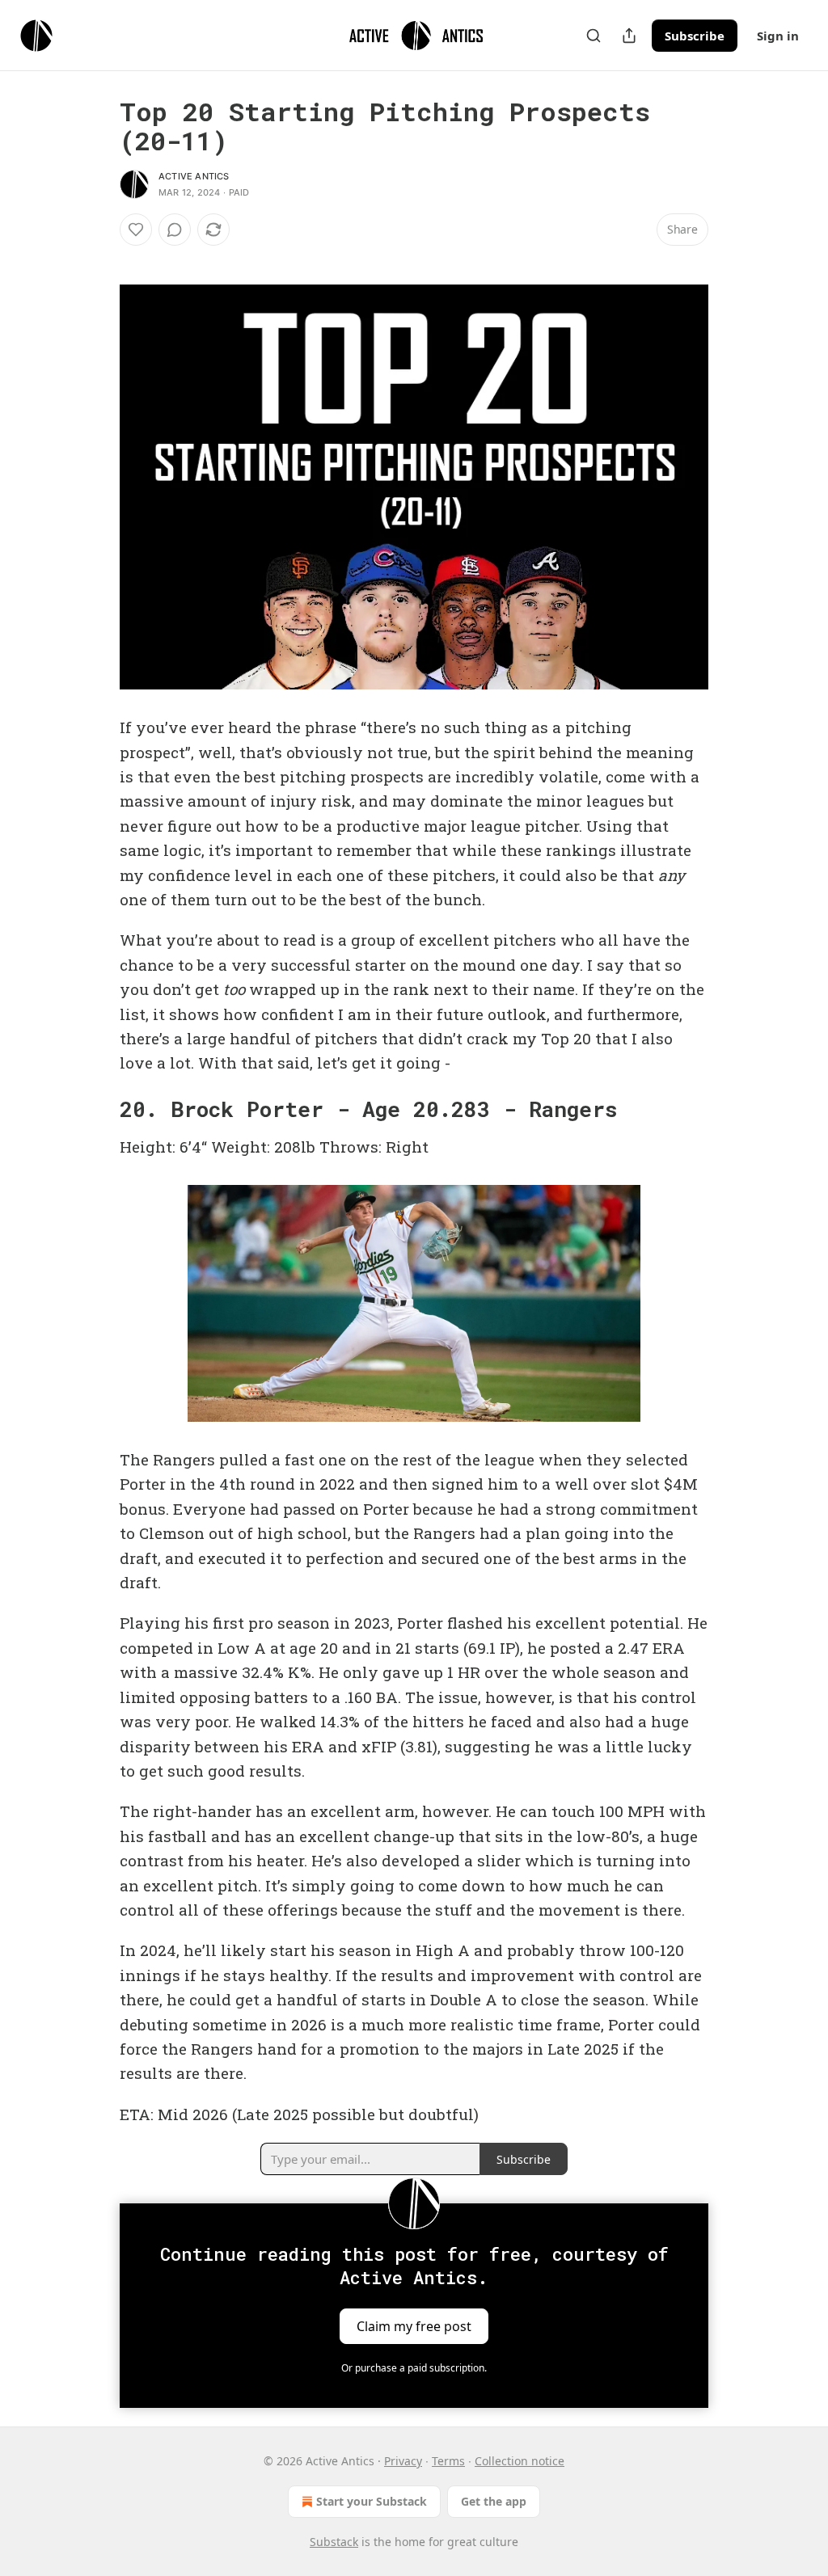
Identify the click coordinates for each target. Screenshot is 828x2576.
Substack (334, 2542)
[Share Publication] (629, 36)
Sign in (778, 36)
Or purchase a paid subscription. (414, 2368)
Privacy (403, 2461)
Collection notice (520, 2461)
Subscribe (695, 36)
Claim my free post (414, 2326)
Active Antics (194, 176)
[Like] (136, 230)
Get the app (494, 2501)
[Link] (97, 1109)
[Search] (594, 36)
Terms (448, 2461)
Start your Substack (372, 2501)
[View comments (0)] (175, 230)
